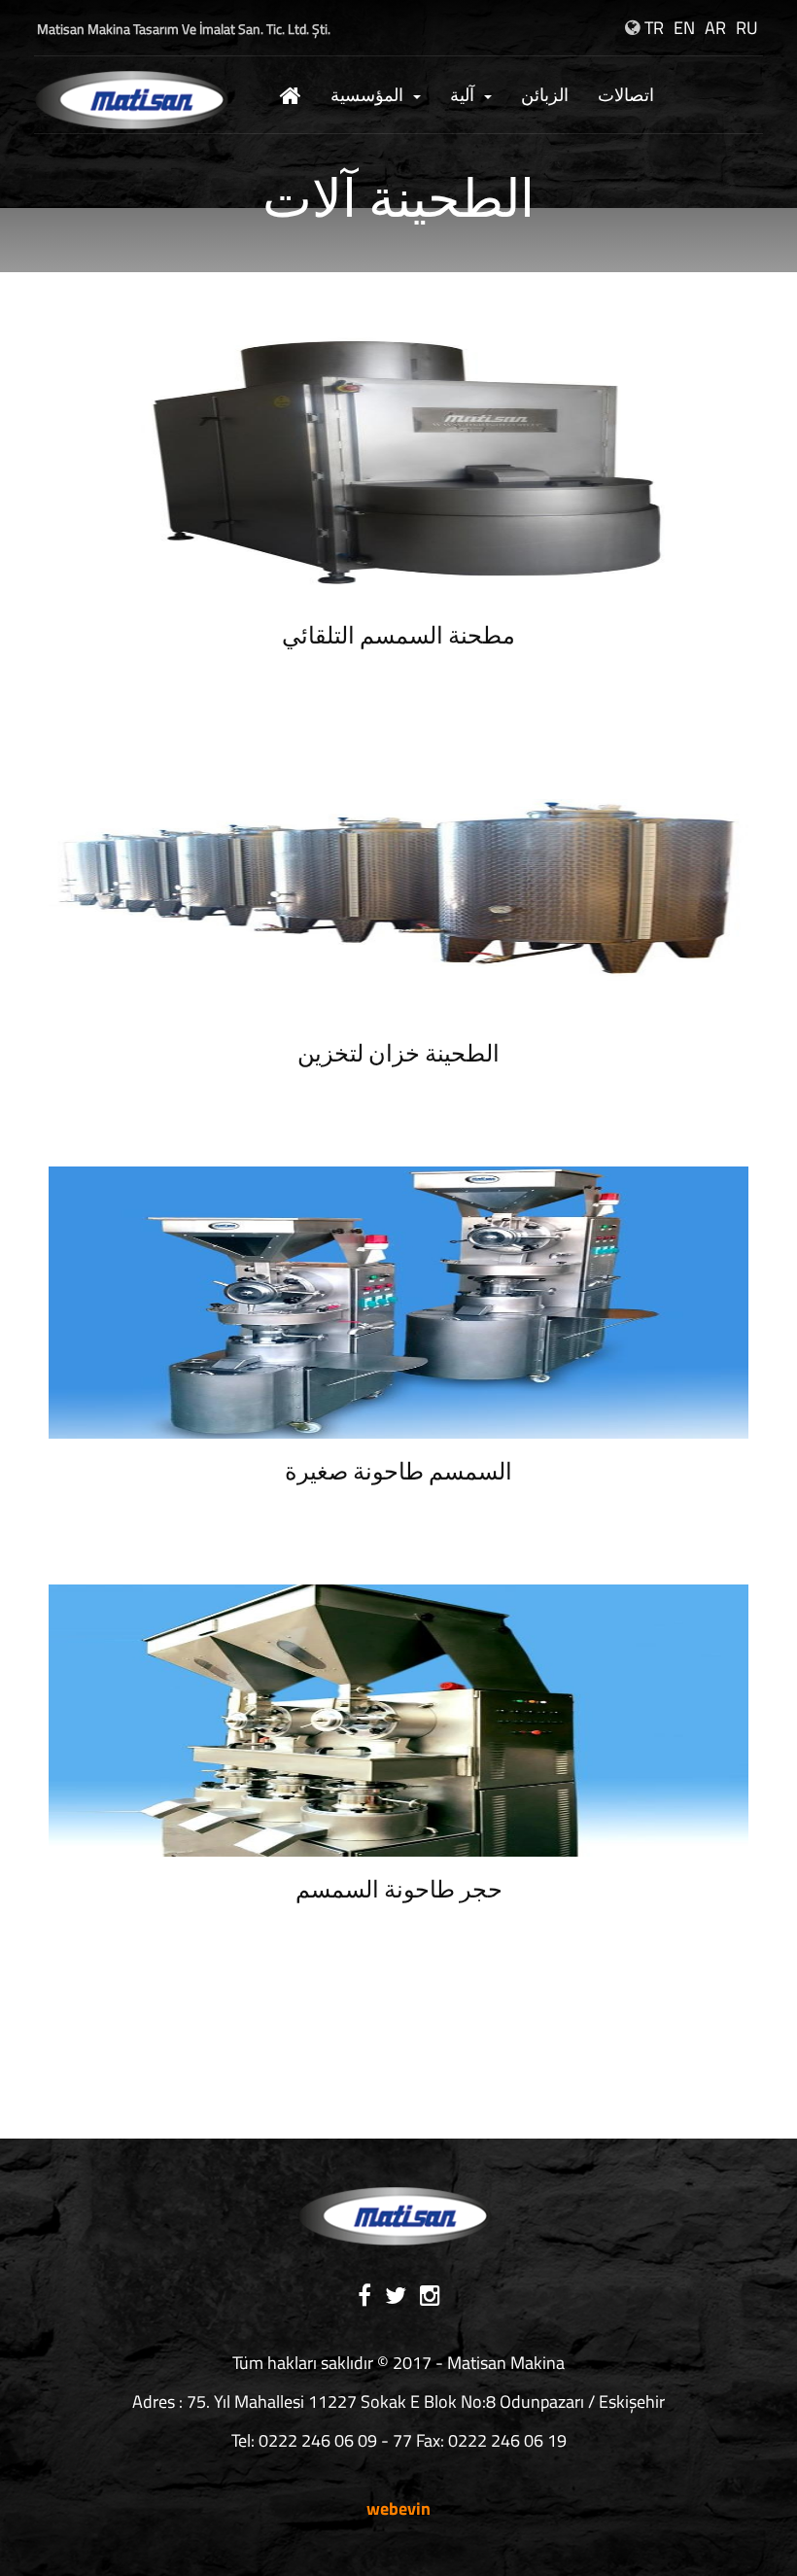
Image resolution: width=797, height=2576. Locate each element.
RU (747, 28)
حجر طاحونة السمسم (399, 1892)
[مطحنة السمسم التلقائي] (398, 465)
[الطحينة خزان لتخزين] (398, 883)
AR (715, 28)
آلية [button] (462, 95)
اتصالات (626, 95)
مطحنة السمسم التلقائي (398, 638)
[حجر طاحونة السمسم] (398, 1719)
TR (654, 28)
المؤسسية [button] (367, 95)
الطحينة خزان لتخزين (398, 1056)
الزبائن (545, 95)
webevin (398, 2508)
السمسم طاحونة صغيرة (398, 1474)
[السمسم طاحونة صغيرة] (398, 1301)
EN (684, 28)
